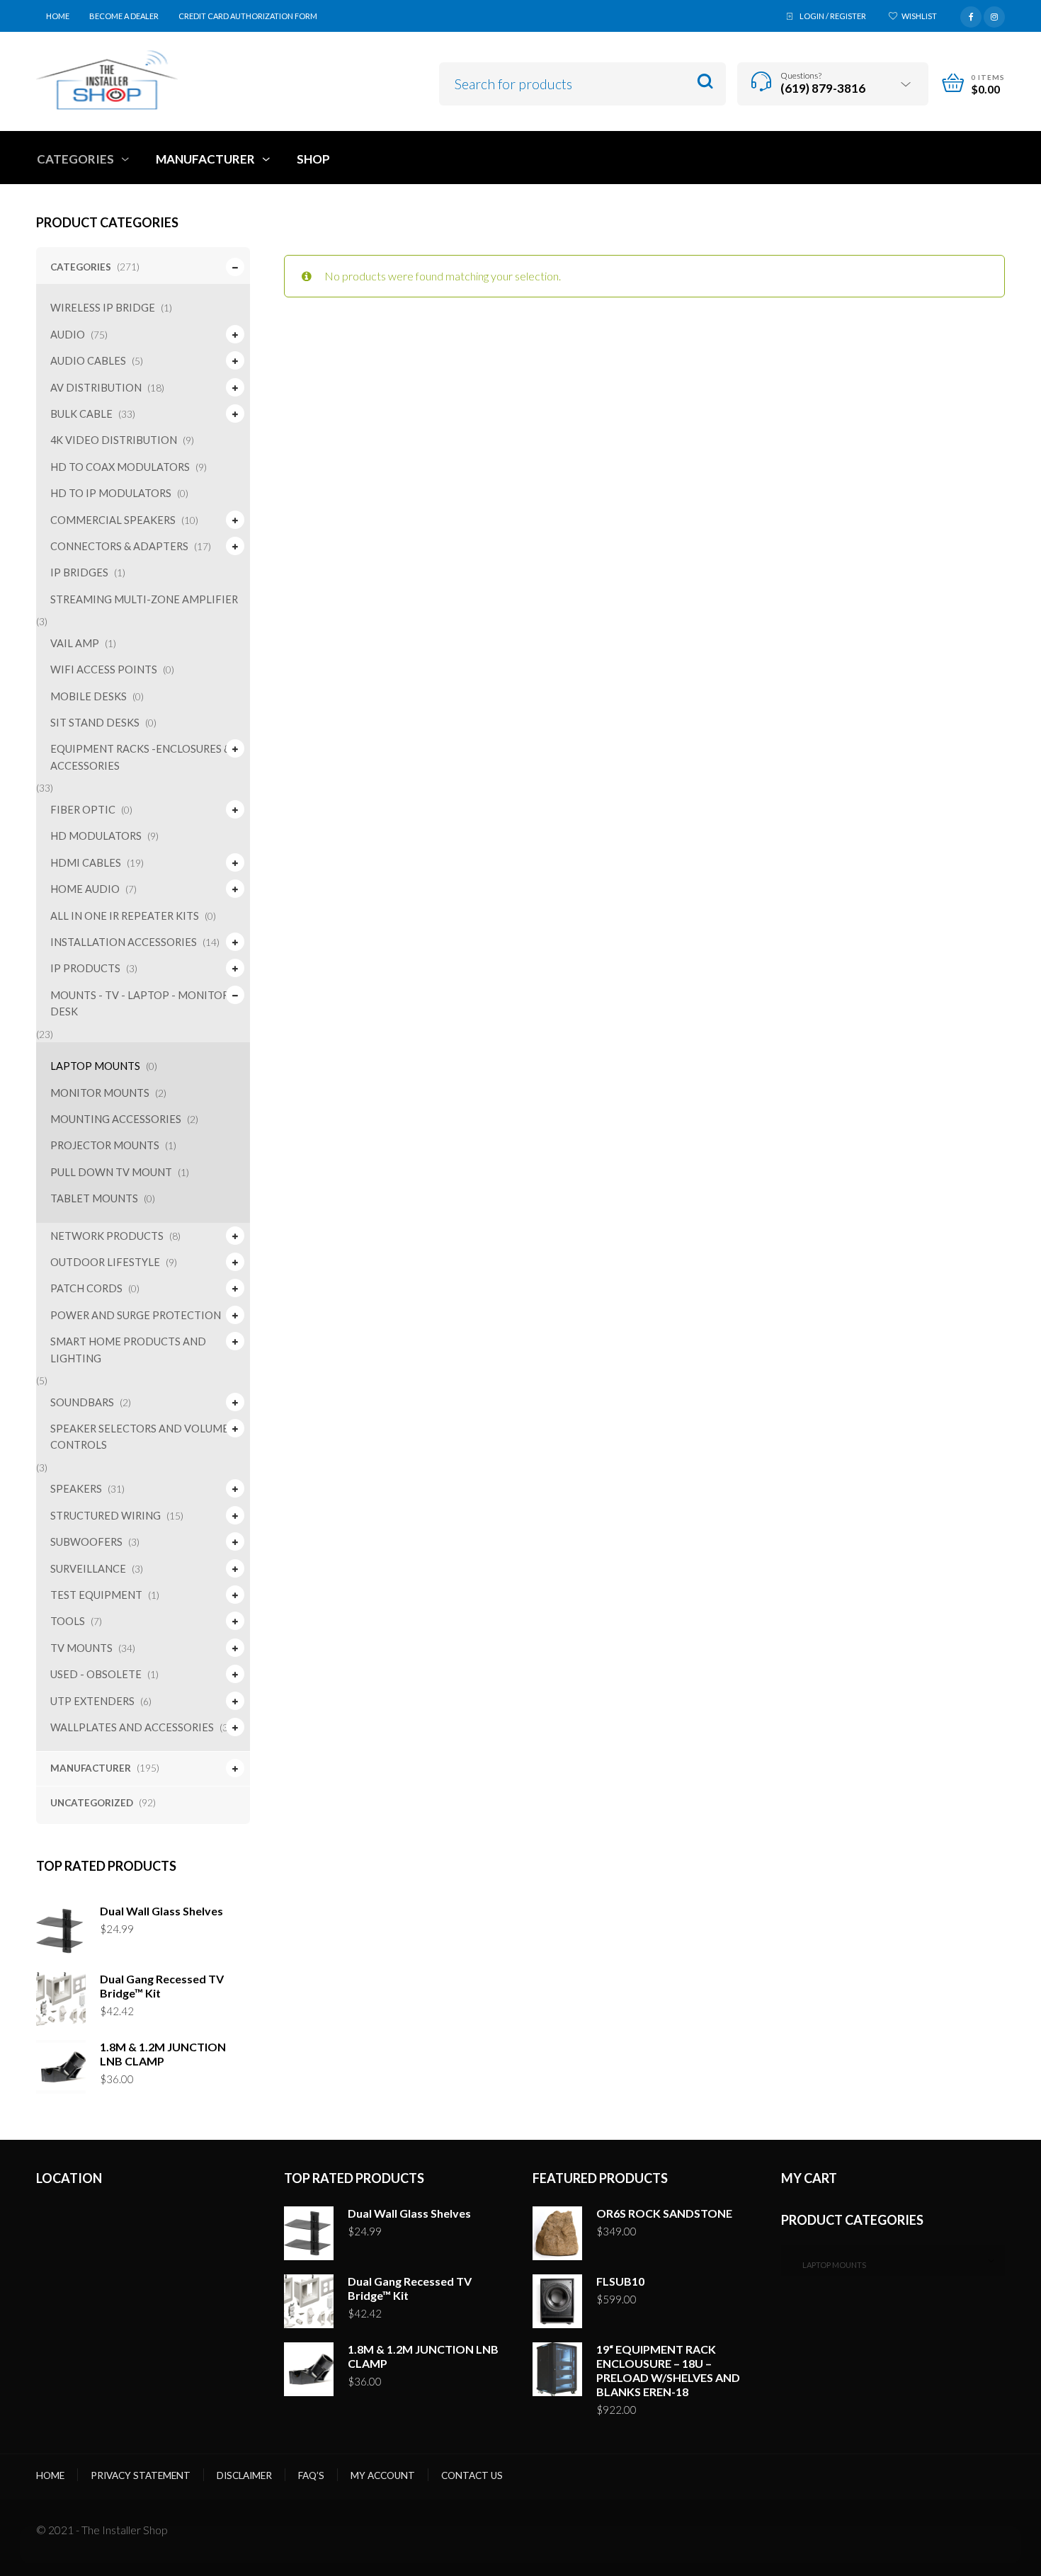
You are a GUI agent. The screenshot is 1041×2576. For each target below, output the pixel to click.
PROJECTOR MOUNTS (105, 1145)
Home (50, 2475)
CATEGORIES (81, 267)
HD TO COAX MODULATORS (120, 467)
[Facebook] (971, 15)
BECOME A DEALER (124, 16)
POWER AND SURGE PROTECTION (136, 1315)
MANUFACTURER (91, 1768)
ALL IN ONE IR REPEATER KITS (125, 916)
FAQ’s (311, 2475)
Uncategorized (92, 1803)
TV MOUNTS (81, 1648)
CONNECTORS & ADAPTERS (119, 546)
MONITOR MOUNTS (100, 1093)
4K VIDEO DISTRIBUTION (114, 440)
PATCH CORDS (86, 1288)
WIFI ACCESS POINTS (104, 669)
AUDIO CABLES (88, 361)
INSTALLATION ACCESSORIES (124, 942)
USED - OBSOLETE (96, 1674)
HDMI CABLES (86, 863)
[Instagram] (994, 15)
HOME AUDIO (85, 889)
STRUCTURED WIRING (106, 1516)
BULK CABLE (81, 414)
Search (705, 82)
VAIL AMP (75, 643)
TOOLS (68, 1621)
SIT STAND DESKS (95, 723)
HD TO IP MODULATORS (111, 493)
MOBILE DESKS (89, 696)
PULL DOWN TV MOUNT (111, 1172)
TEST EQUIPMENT (96, 1595)
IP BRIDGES (79, 572)
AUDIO (68, 335)
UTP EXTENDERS (92, 1701)
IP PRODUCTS (85, 968)
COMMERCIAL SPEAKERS (113, 520)
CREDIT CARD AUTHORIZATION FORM (248, 16)
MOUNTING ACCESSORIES (116, 1119)
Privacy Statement (141, 2475)
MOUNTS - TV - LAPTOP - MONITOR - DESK (143, 1003)
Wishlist (919, 16)
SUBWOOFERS (86, 1542)
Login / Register (833, 16)
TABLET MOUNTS (94, 1198)
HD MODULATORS (96, 836)
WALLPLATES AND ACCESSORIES (132, 1727)
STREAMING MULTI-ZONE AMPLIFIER (144, 599)
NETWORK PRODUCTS (107, 1236)
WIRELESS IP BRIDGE (103, 308)
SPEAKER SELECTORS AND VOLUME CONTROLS (140, 1437)
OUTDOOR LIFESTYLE (105, 1262)
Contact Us (472, 2475)
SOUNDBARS (82, 1402)
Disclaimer (244, 2475)
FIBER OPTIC (83, 810)
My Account (383, 2475)
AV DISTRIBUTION (96, 388)
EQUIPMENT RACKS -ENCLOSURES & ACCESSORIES (141, 757)
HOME (58, 16)
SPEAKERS (76, 1489)
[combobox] (893, 2261)
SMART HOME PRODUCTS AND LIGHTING (128, 1350)
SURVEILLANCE (88, 1569)
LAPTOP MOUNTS (95, 1066)
